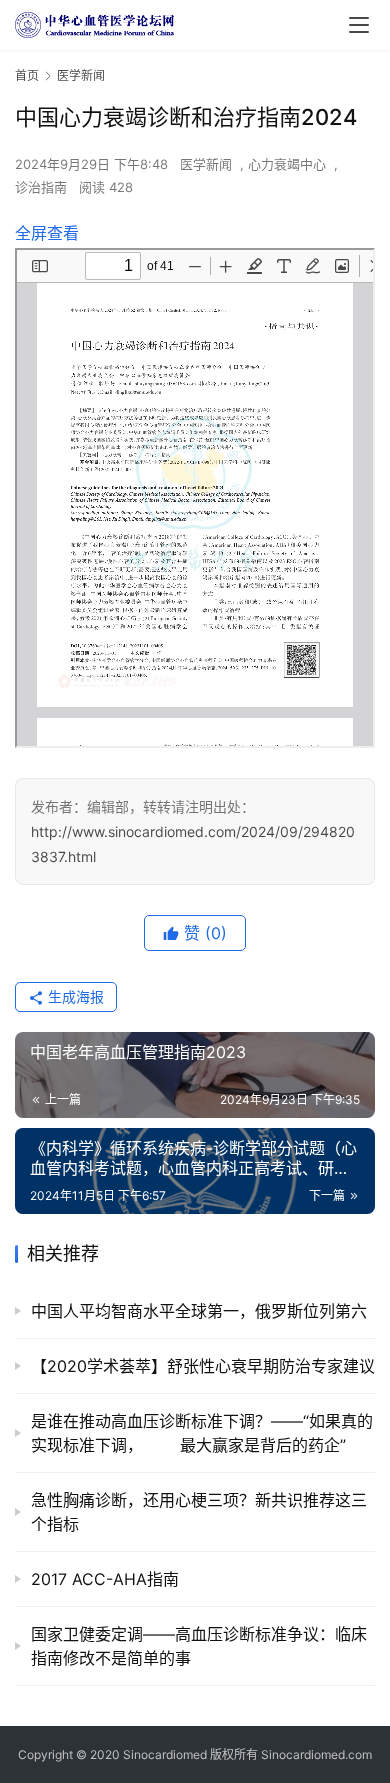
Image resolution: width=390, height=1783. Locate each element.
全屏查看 (47, 233)
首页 (27, 75)
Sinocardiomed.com (316, 1754)
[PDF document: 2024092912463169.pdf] (195, 498)
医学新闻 (206, 164)
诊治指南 (41, 187)
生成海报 (74, 996)
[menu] (359, 25)
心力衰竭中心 (287, 164)
